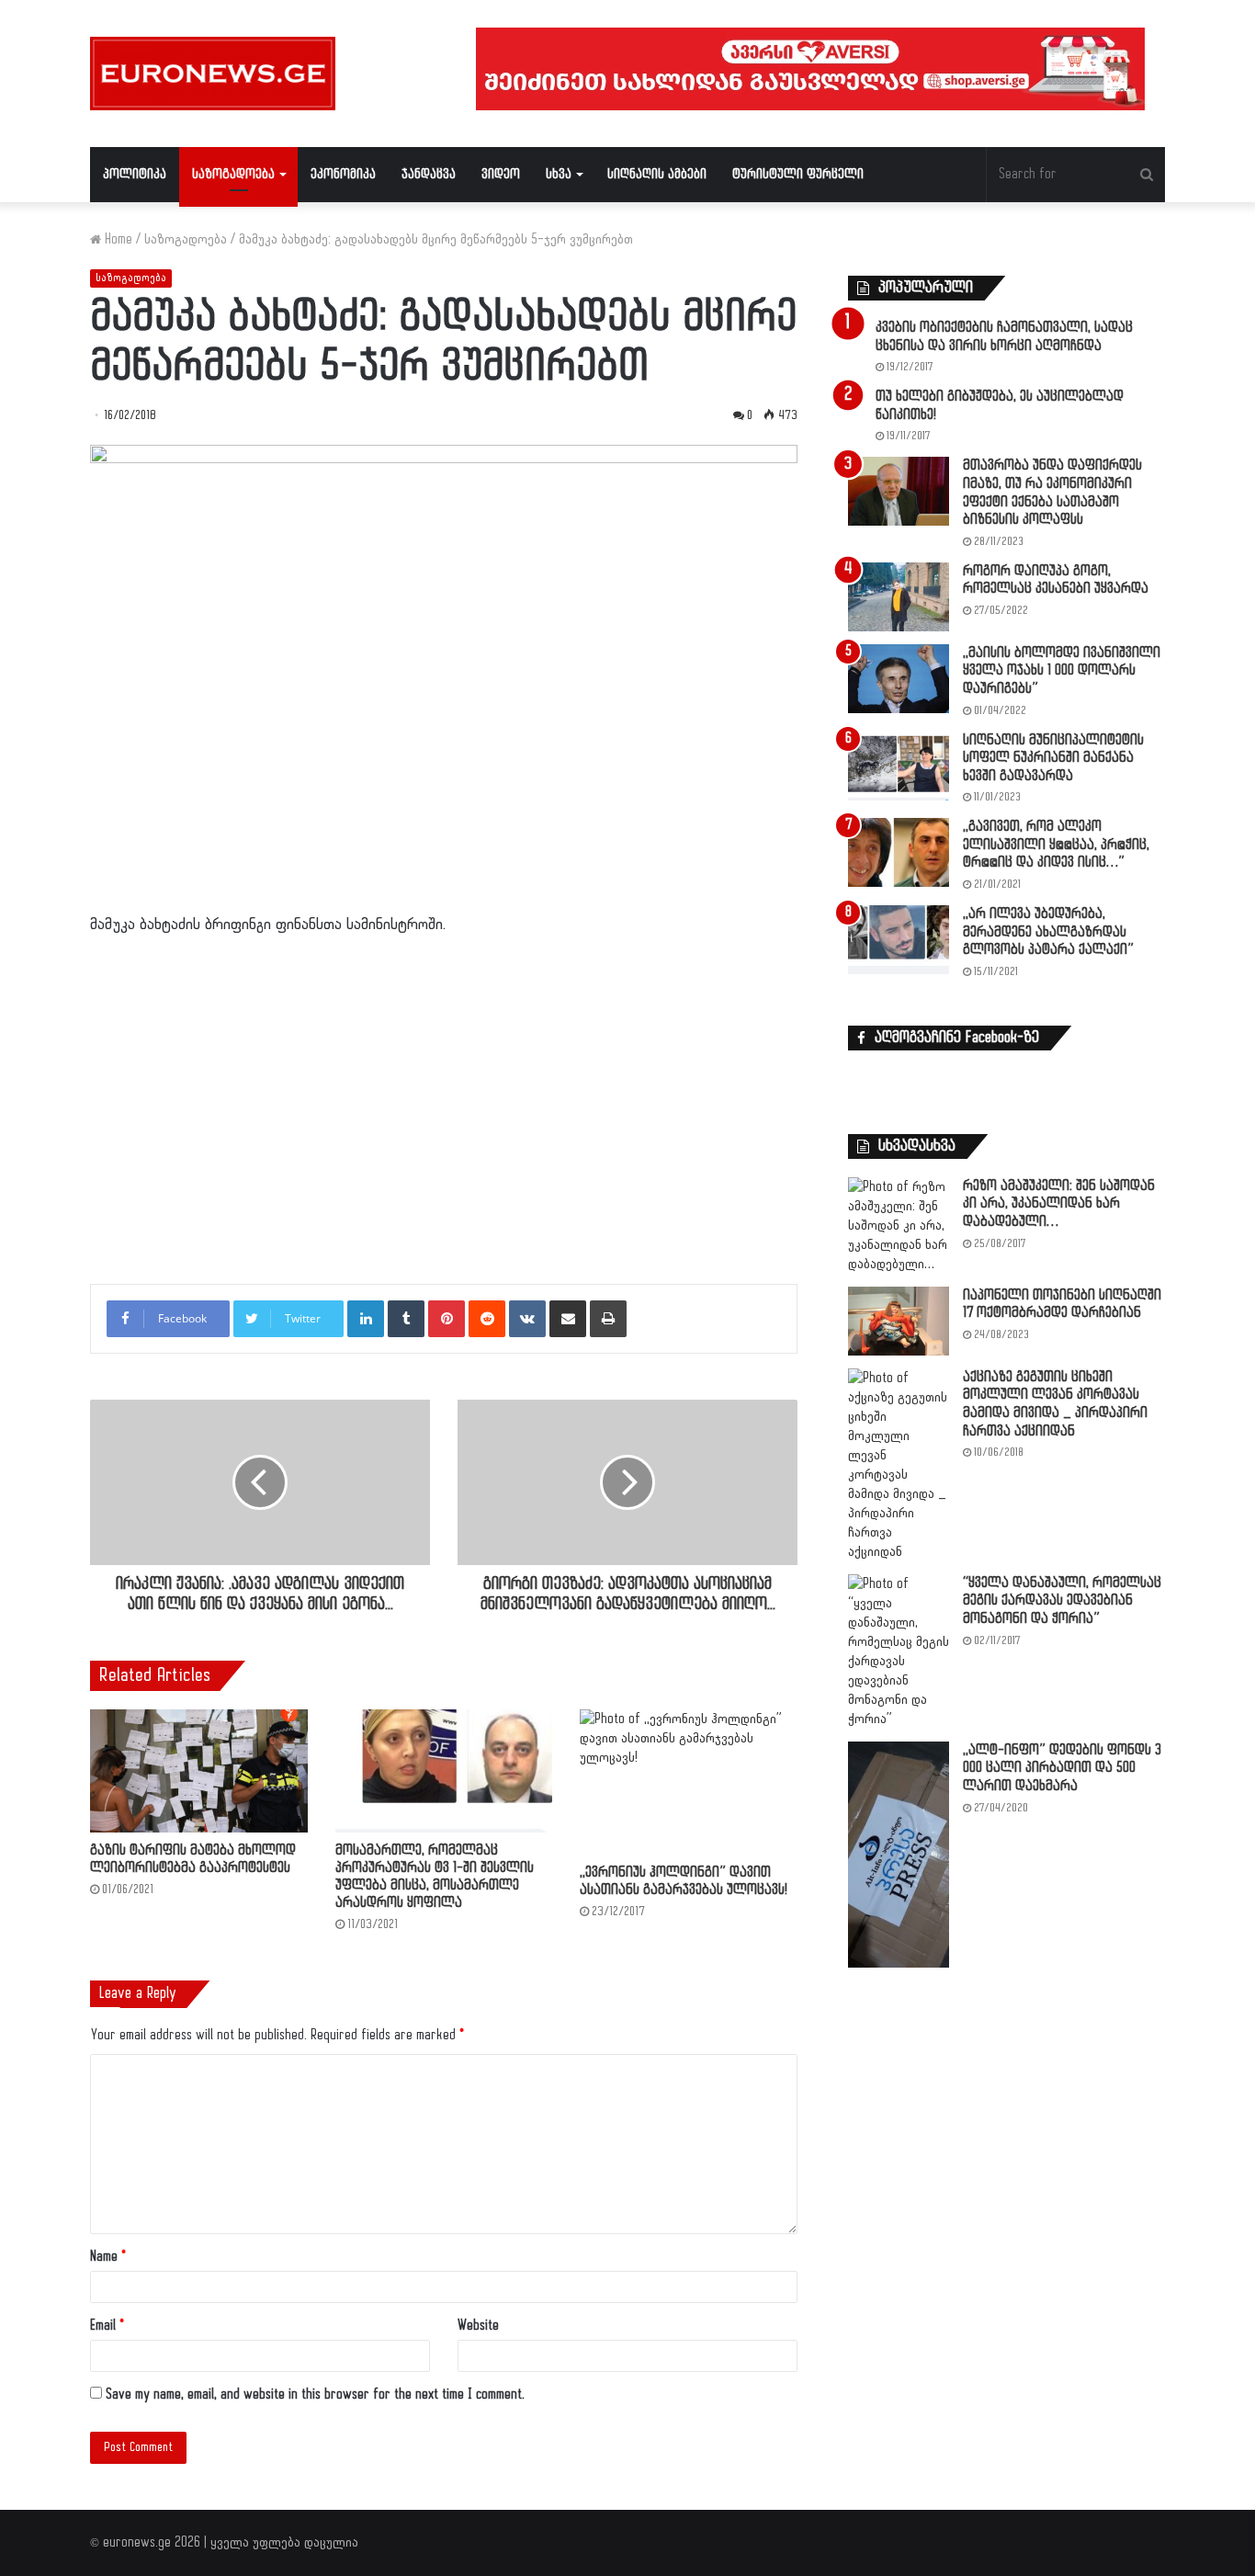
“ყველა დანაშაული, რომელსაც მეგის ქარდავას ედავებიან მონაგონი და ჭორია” (1062, 1601)
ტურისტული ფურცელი (798, 174)
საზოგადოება (233, 174)
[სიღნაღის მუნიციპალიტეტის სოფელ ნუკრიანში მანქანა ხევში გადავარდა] (899, 766)
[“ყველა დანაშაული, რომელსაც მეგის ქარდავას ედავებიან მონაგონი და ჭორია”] (899, 1651)
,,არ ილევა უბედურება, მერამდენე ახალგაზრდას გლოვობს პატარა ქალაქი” (1048, 932)
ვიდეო (501, 174)
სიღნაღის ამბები (657, 174)
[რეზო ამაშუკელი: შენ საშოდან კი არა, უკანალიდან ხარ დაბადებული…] (899, 1226)
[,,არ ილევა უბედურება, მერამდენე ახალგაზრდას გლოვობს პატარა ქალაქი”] (899, 940)
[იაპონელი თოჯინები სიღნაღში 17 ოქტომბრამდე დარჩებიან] (899, 1321)
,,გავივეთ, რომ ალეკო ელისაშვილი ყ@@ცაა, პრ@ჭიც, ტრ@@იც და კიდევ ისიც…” (1056, 845)
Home (117, 239)
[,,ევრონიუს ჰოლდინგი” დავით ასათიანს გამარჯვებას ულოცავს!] (689, 1782)
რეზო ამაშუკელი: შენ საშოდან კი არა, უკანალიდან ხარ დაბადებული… (1059, 1204)
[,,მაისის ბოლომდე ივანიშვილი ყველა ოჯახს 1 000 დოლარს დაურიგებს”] (899, 679)
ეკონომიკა (343, 174)
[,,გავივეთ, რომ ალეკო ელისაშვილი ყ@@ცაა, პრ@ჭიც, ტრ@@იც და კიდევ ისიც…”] (899, 852)
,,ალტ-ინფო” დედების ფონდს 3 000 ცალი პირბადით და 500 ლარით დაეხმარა (1062, 1768)
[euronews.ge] (213, 74)
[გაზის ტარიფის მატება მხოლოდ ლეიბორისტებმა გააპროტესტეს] (199, 1770)
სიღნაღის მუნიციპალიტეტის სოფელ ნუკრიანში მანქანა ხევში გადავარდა (1053, 758)
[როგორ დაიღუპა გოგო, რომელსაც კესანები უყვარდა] (899, 597)
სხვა (559, 174)
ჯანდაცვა (429, 174)
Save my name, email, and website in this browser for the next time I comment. (315, 2394)
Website (478, 2326)
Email (107, 2326)
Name (108, 2257)
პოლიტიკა (135, 174)
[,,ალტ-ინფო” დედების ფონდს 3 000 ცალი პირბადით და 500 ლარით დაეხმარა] (899, 1855)
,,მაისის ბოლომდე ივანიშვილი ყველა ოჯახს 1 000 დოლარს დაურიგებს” (1062, 671)
